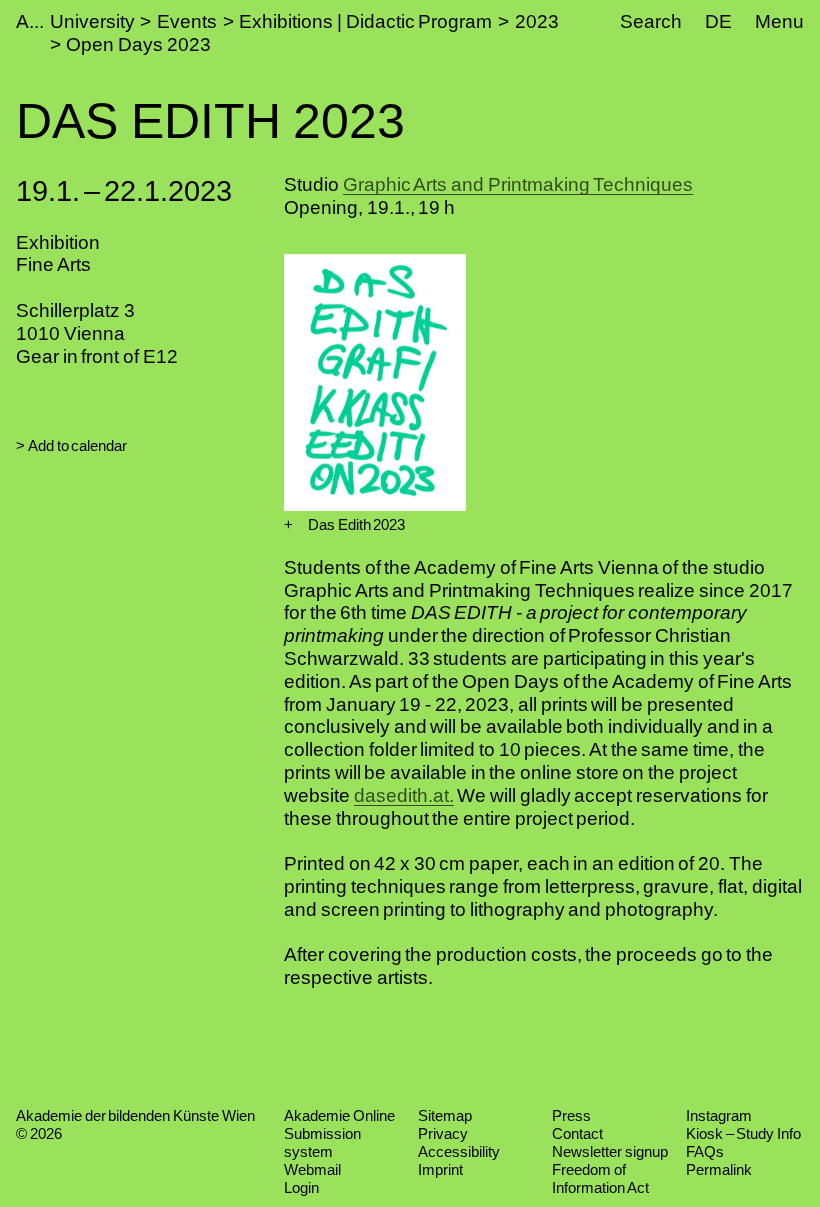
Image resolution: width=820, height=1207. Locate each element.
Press (571, 1115)
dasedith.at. (404, 795)
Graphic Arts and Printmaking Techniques (518, 184)
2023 (537, 21)
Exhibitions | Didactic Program (365, 21)
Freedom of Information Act (600, 1178)
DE (718, 21)
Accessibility (459, 1151)
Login (301, 1187)
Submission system (322, 1142)
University (92, 21)
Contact (577, 1133)
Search (651, 21)
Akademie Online (339, 1115)
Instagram (719, 1115)
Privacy (443, 1133)
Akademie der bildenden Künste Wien (135, 1115)
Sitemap (445, 1115)
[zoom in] (288, 525)
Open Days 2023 (138, 44)
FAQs (705, 1151)
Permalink (719, 1169)
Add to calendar (77, 445)
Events (187, 21)
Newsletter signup (610, 1151)
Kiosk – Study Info (743, 1133)
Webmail (312, 1169)
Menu (779, 21)
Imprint (440, 1169)
